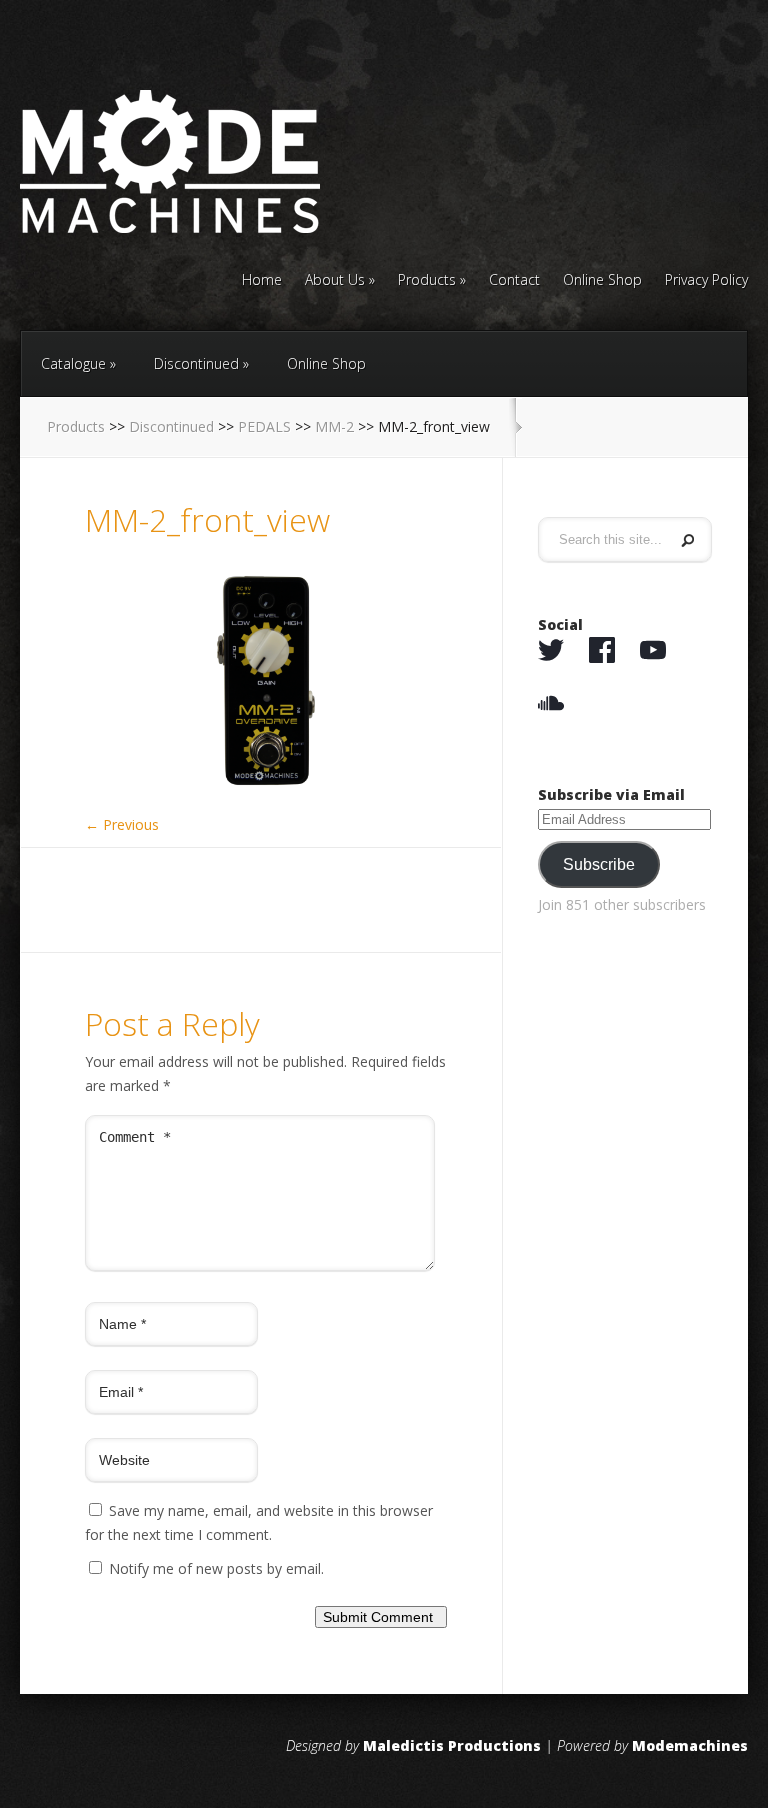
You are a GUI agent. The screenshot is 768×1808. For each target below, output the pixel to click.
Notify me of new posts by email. (216, 1568)
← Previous (122, 824)
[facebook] (602, 651)
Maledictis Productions (452, 1745)
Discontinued (196, 363)
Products (427, 281)
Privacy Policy (706, 281)
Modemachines (690, 1745)
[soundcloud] (551, 704)
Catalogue (73, 363)
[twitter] (551, 651)
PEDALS (264, 426)
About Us (335, 281)
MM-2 (334, 426)
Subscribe (599, 864)
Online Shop (602, 281)
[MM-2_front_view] (266, 795)
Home (262, 281)
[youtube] (653, 651)
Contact (514, 281)
